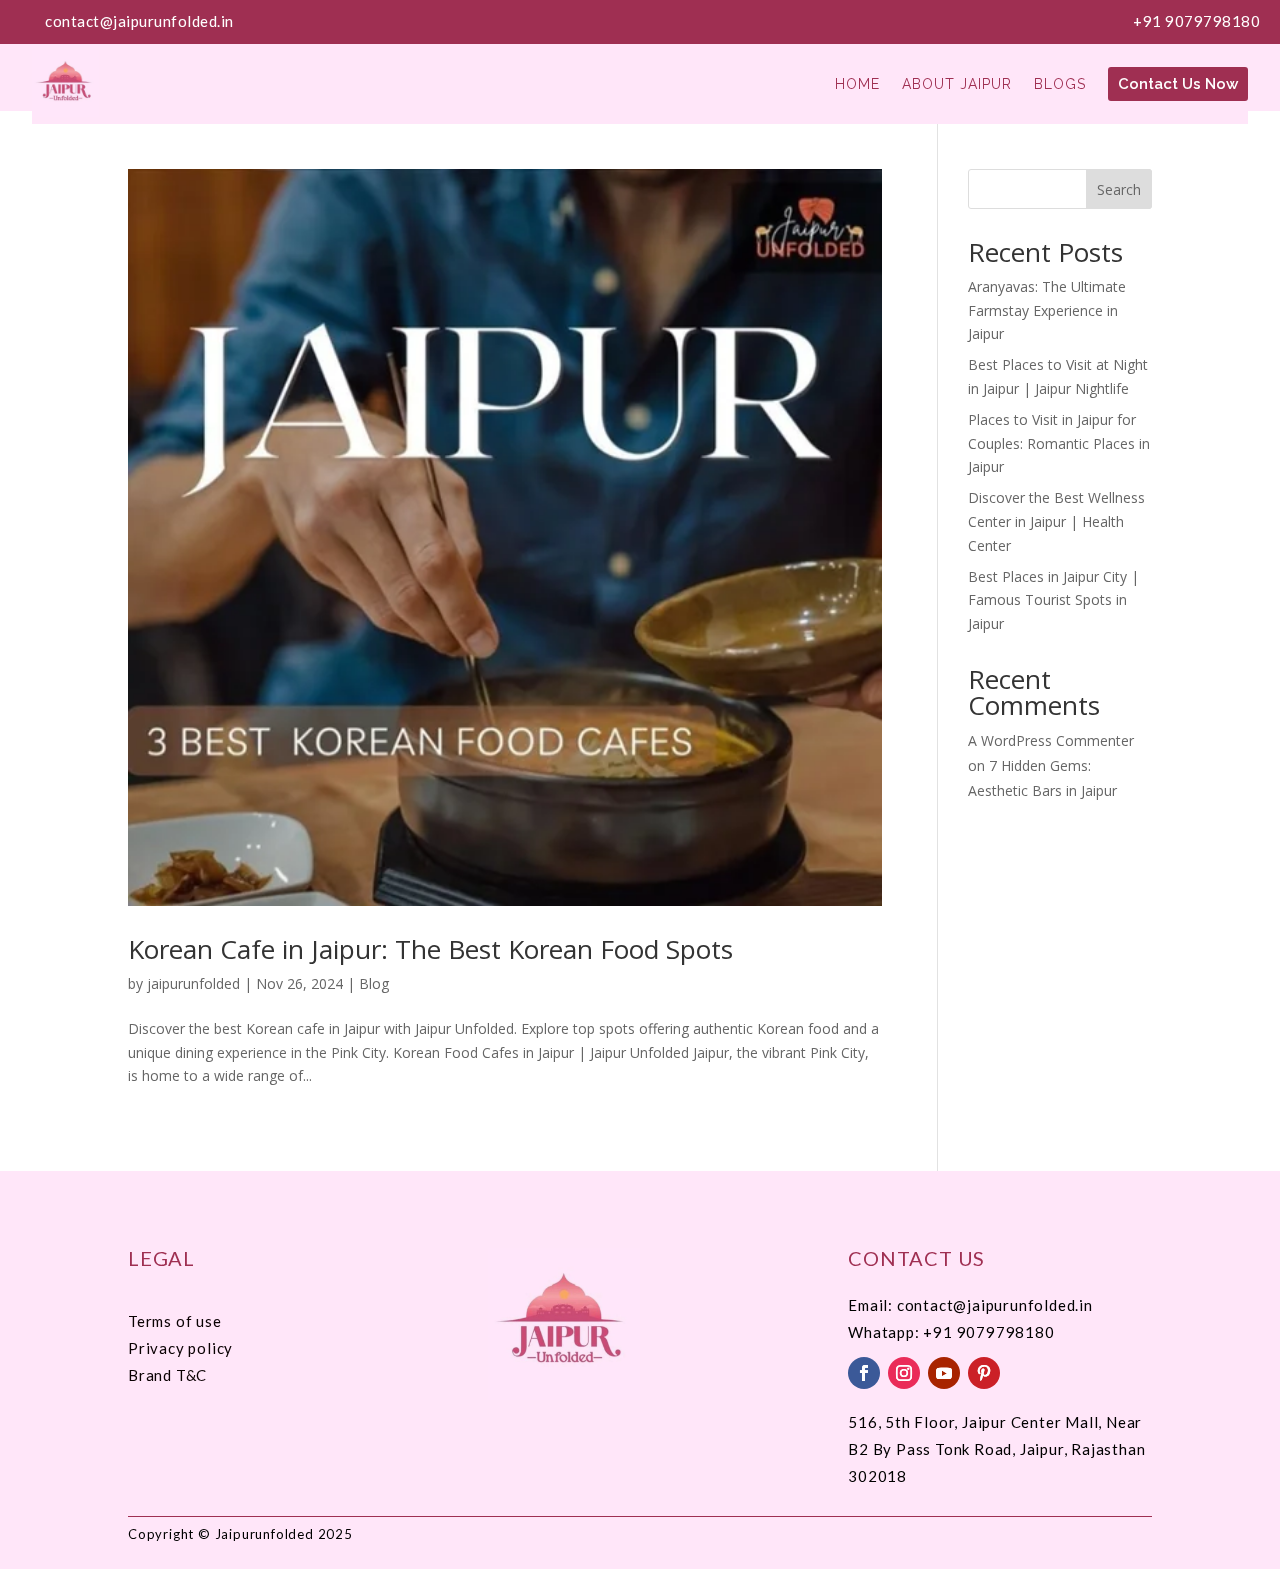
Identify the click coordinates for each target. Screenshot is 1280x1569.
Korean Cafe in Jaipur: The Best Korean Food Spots (430, 949)
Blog (374, 983)
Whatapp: (885, 1332)
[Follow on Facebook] (864, 1373)
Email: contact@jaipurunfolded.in (970, 1305)
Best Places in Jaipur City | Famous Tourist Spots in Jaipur (1053, 600)
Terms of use (175, 1321)
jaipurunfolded (193, 983)
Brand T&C (167, 1375)
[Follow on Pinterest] (984, 1373)
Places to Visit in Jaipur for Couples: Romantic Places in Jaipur (1059, 443)
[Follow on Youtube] (944, 1373)
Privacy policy (180, 1348)
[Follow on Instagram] (904, 1373)
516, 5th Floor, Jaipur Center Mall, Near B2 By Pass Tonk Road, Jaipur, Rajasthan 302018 (996, 1449)
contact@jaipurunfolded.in (139, 21)
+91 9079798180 (1196, 21)
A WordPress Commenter (1051, 740)
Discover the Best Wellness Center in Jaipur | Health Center (1056, 521)
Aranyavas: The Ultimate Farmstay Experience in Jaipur (1047, 310)
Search (1119, 189)
